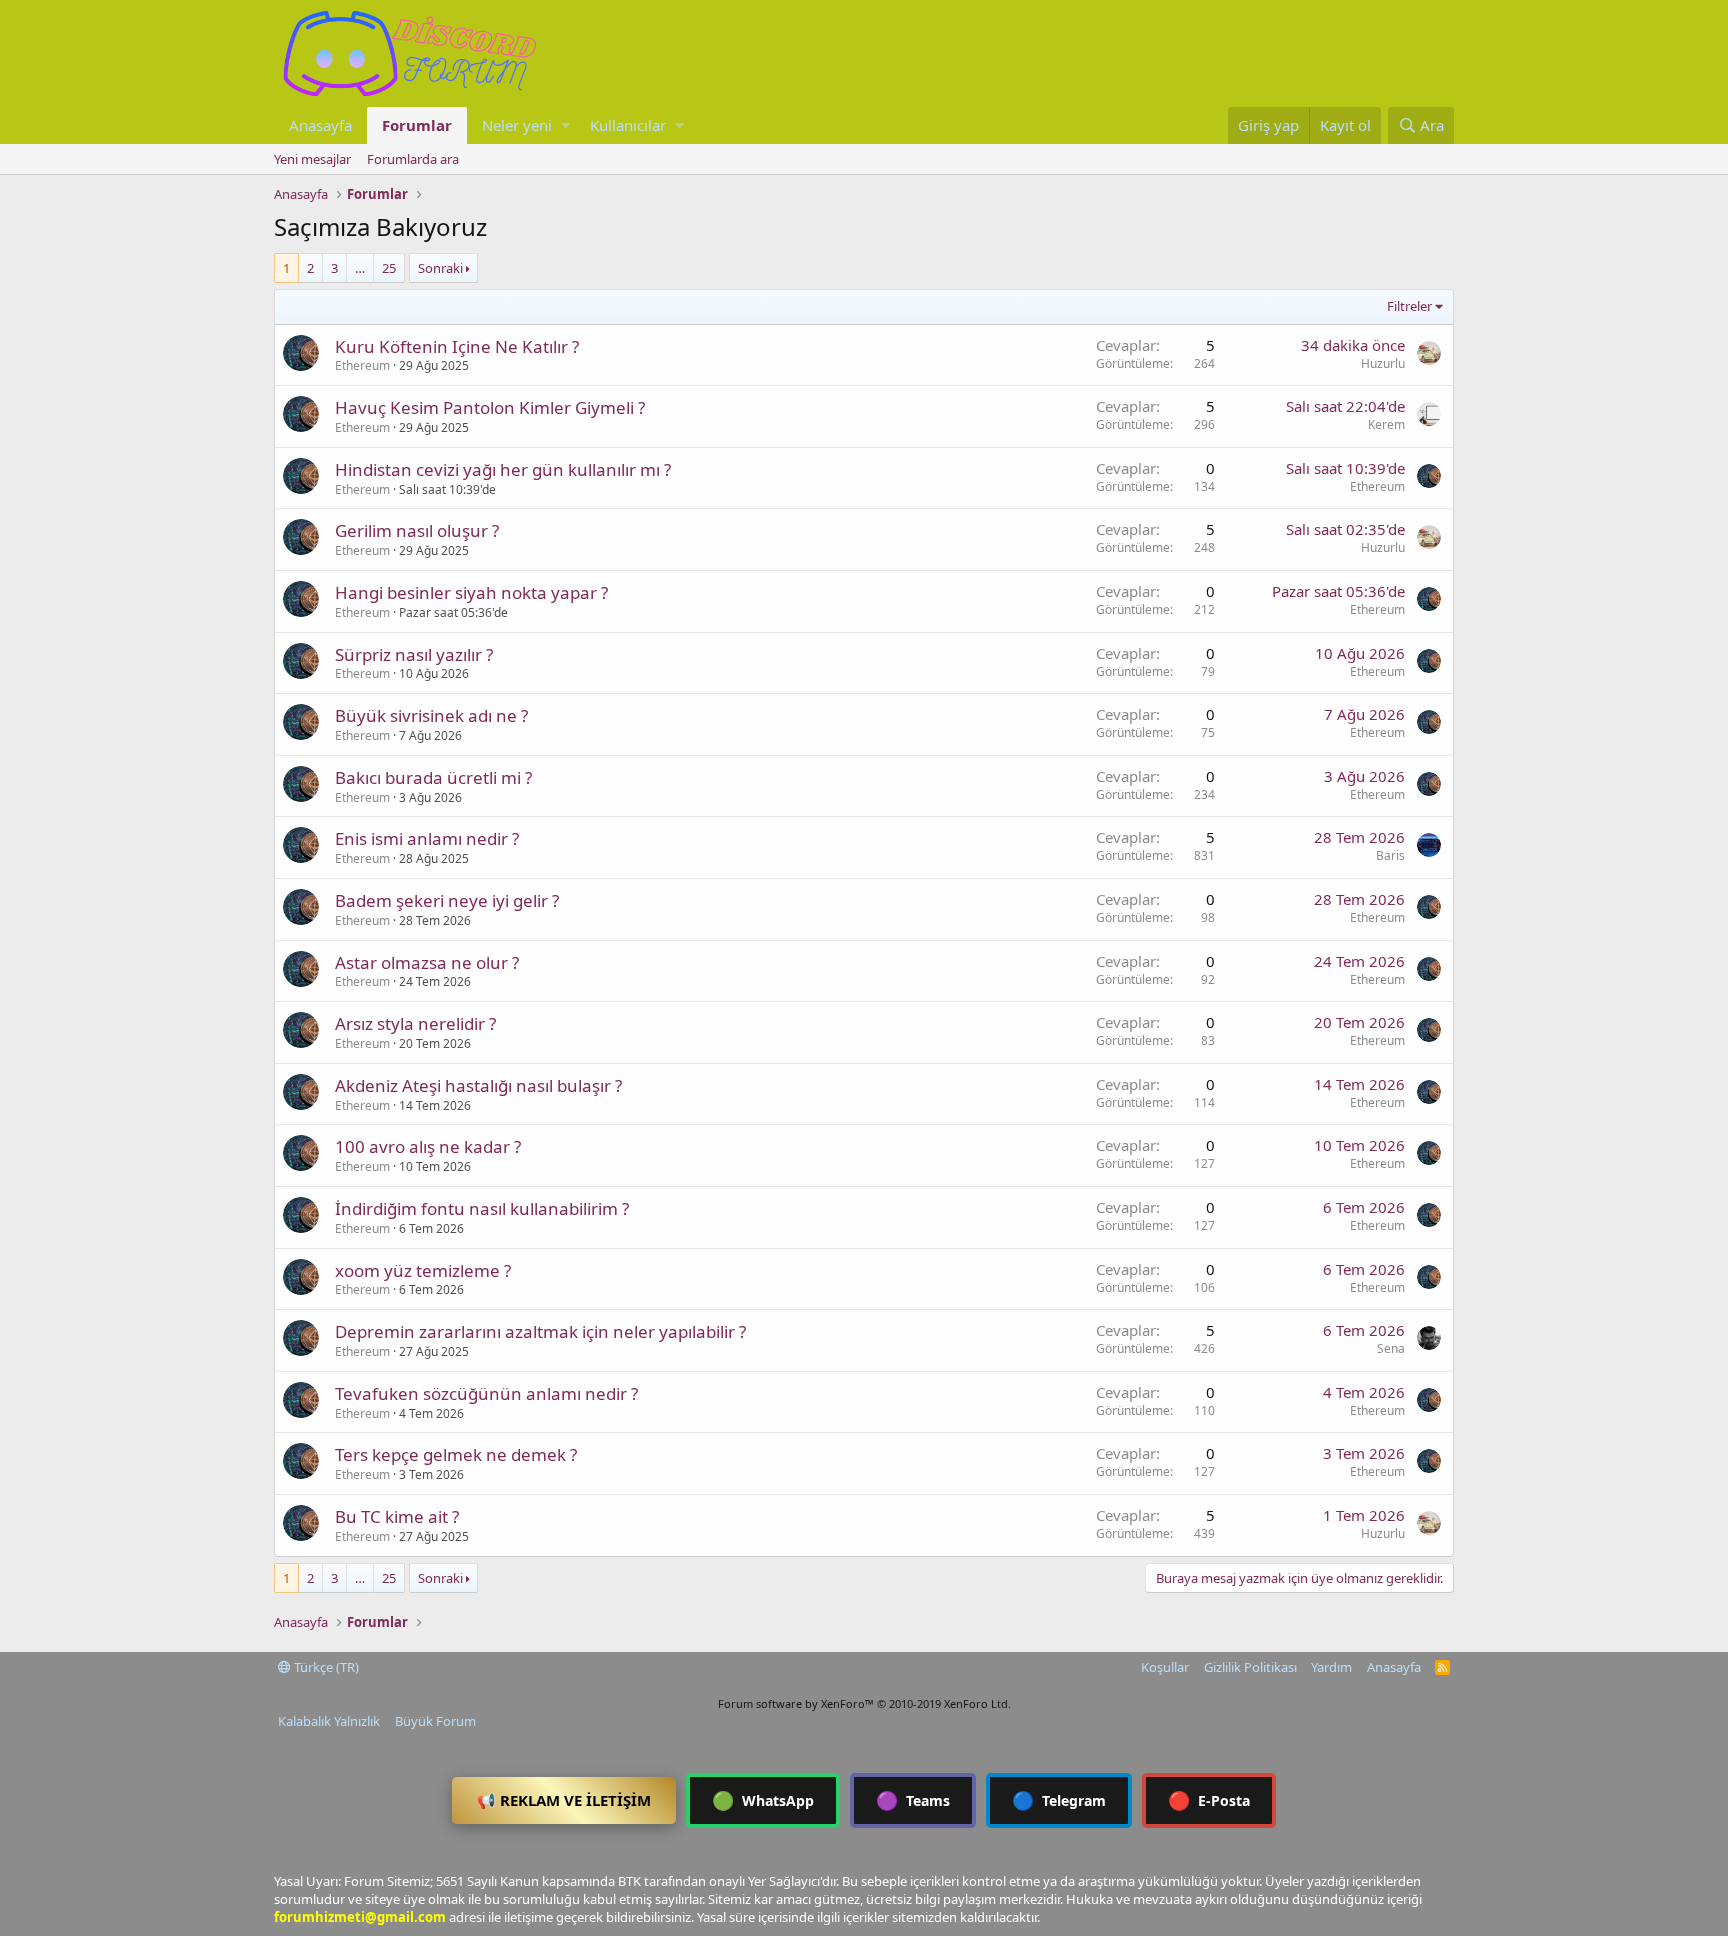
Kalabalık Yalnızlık (329, 1721)
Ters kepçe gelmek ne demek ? (456, 1454)
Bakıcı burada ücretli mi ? (433, 777)
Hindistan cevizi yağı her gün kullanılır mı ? (503, 469)
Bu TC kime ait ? (397, 1516)
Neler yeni (517, 125)
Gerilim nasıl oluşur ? (417, 530)
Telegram (1059, 1800)
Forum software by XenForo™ (864, 1703)
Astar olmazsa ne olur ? (427, 962)
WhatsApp (763, 1800)
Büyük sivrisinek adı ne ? (431, 715)
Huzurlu (1383, 363)
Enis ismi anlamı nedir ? (427, 838)
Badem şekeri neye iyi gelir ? (447, 900)
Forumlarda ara (413, 159)
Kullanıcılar (628, 125)
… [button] (360, 268)
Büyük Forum (435, 1721)
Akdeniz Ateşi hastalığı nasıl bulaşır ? (478, 1085)
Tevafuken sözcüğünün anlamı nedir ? (486, 1393)
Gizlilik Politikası (1250, 1667)
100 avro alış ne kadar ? (428, 1146)
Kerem (1386, 424)
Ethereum (362, 365)
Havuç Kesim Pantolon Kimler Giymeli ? (490, 407)
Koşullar (1165, 1667)
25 (389, 268)
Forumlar (417, 125)
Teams (913, 1800)
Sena (1391, 1348)
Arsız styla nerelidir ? (415, 1023)
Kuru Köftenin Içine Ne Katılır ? (457, 346)
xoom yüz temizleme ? (423, 1270)
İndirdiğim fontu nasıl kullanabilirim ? (482, 1208)
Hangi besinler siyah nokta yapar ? (471, 592)
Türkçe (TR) (325, 1667)
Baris (1390, 855)
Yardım (1331, 1667)
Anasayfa (320, 125)
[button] (565, 125)
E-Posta (1209, 1800)
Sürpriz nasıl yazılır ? (414, 654)
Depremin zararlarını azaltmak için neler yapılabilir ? (540, 1331)
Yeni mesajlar (312, 159)
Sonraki (440, 268)
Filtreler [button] (1409, 306)
